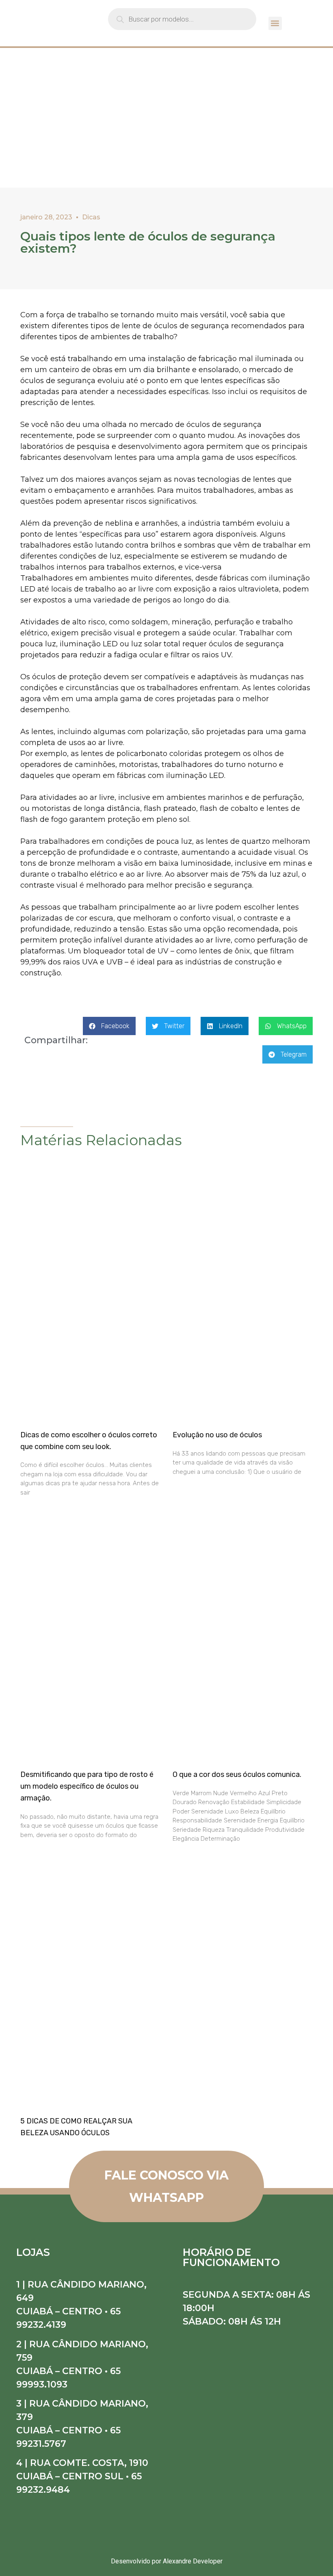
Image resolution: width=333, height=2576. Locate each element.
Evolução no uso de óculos (217, 1435)
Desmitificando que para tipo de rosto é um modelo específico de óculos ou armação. (87, 1786)
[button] (275, 23)
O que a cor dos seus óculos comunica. (237, 1774)
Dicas (91, 217)
